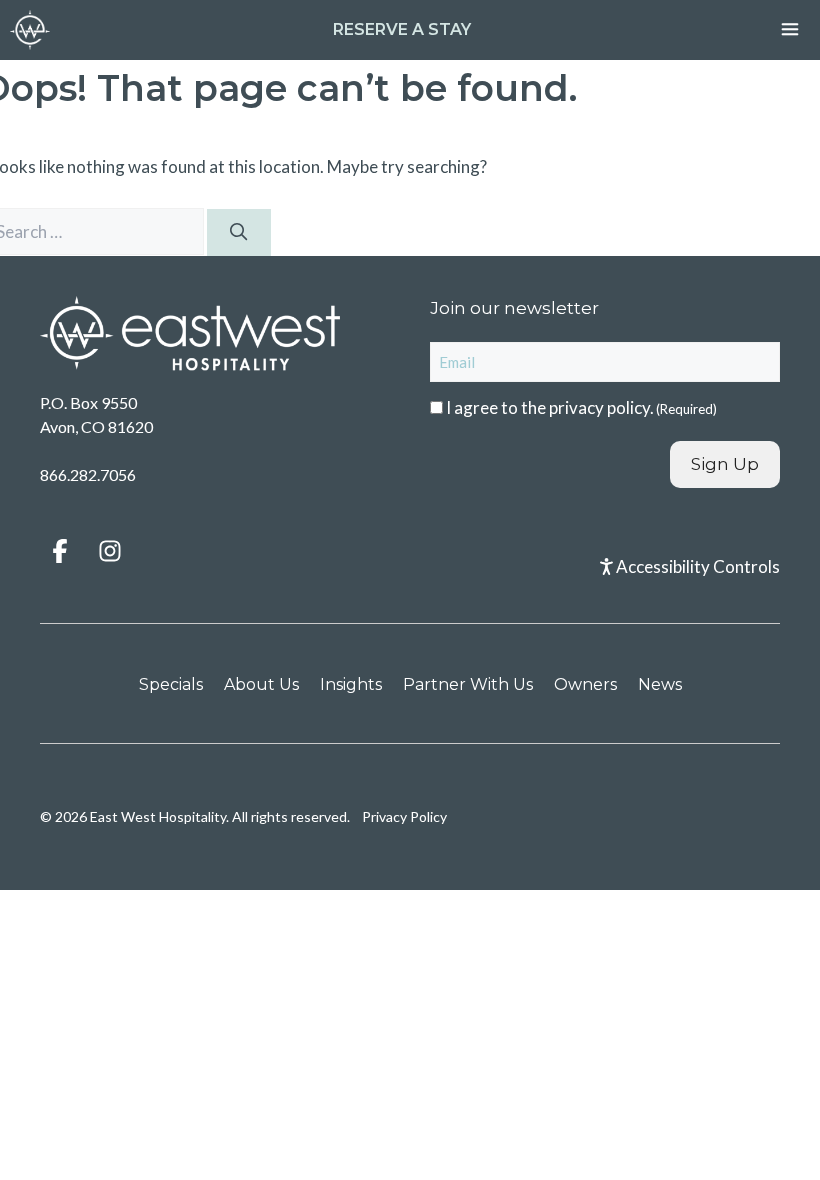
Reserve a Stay (402, 29)
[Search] (239, 233)
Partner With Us (468, 684)
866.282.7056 (88, 474)
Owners (585, 684)
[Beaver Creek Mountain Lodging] (30, 30)
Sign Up (725, 464)
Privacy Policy (404, 816)
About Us (261, 684)
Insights (351, 684)
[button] (60, 551)
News (660, 684)
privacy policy (599, 407)
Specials (171, 684)
